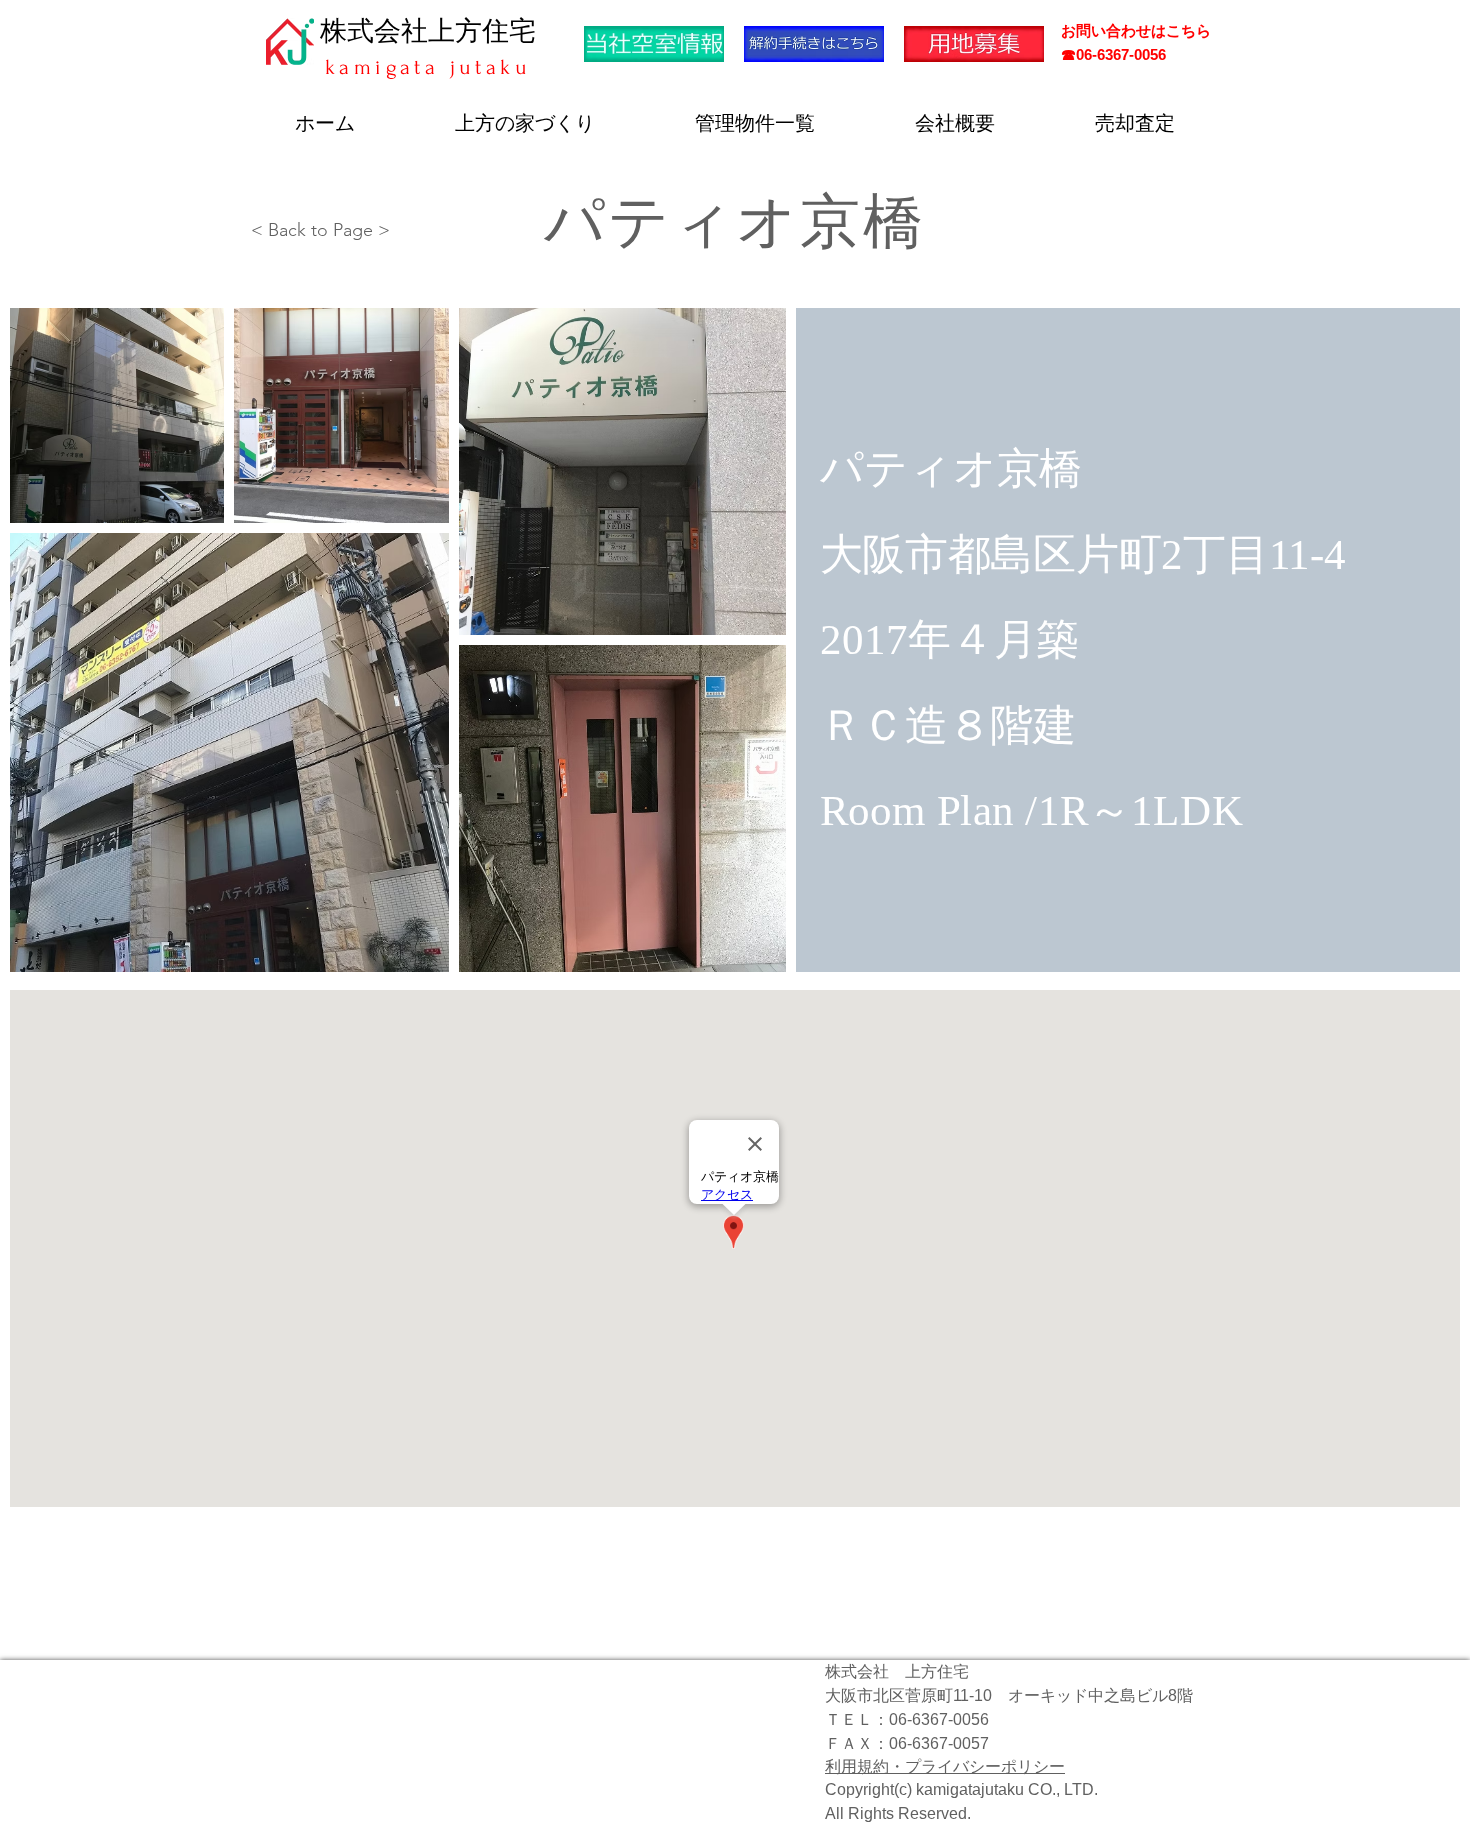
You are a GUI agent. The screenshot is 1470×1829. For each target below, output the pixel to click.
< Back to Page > (320, 230)
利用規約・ (865, 1766)
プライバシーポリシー (985, 1766)
